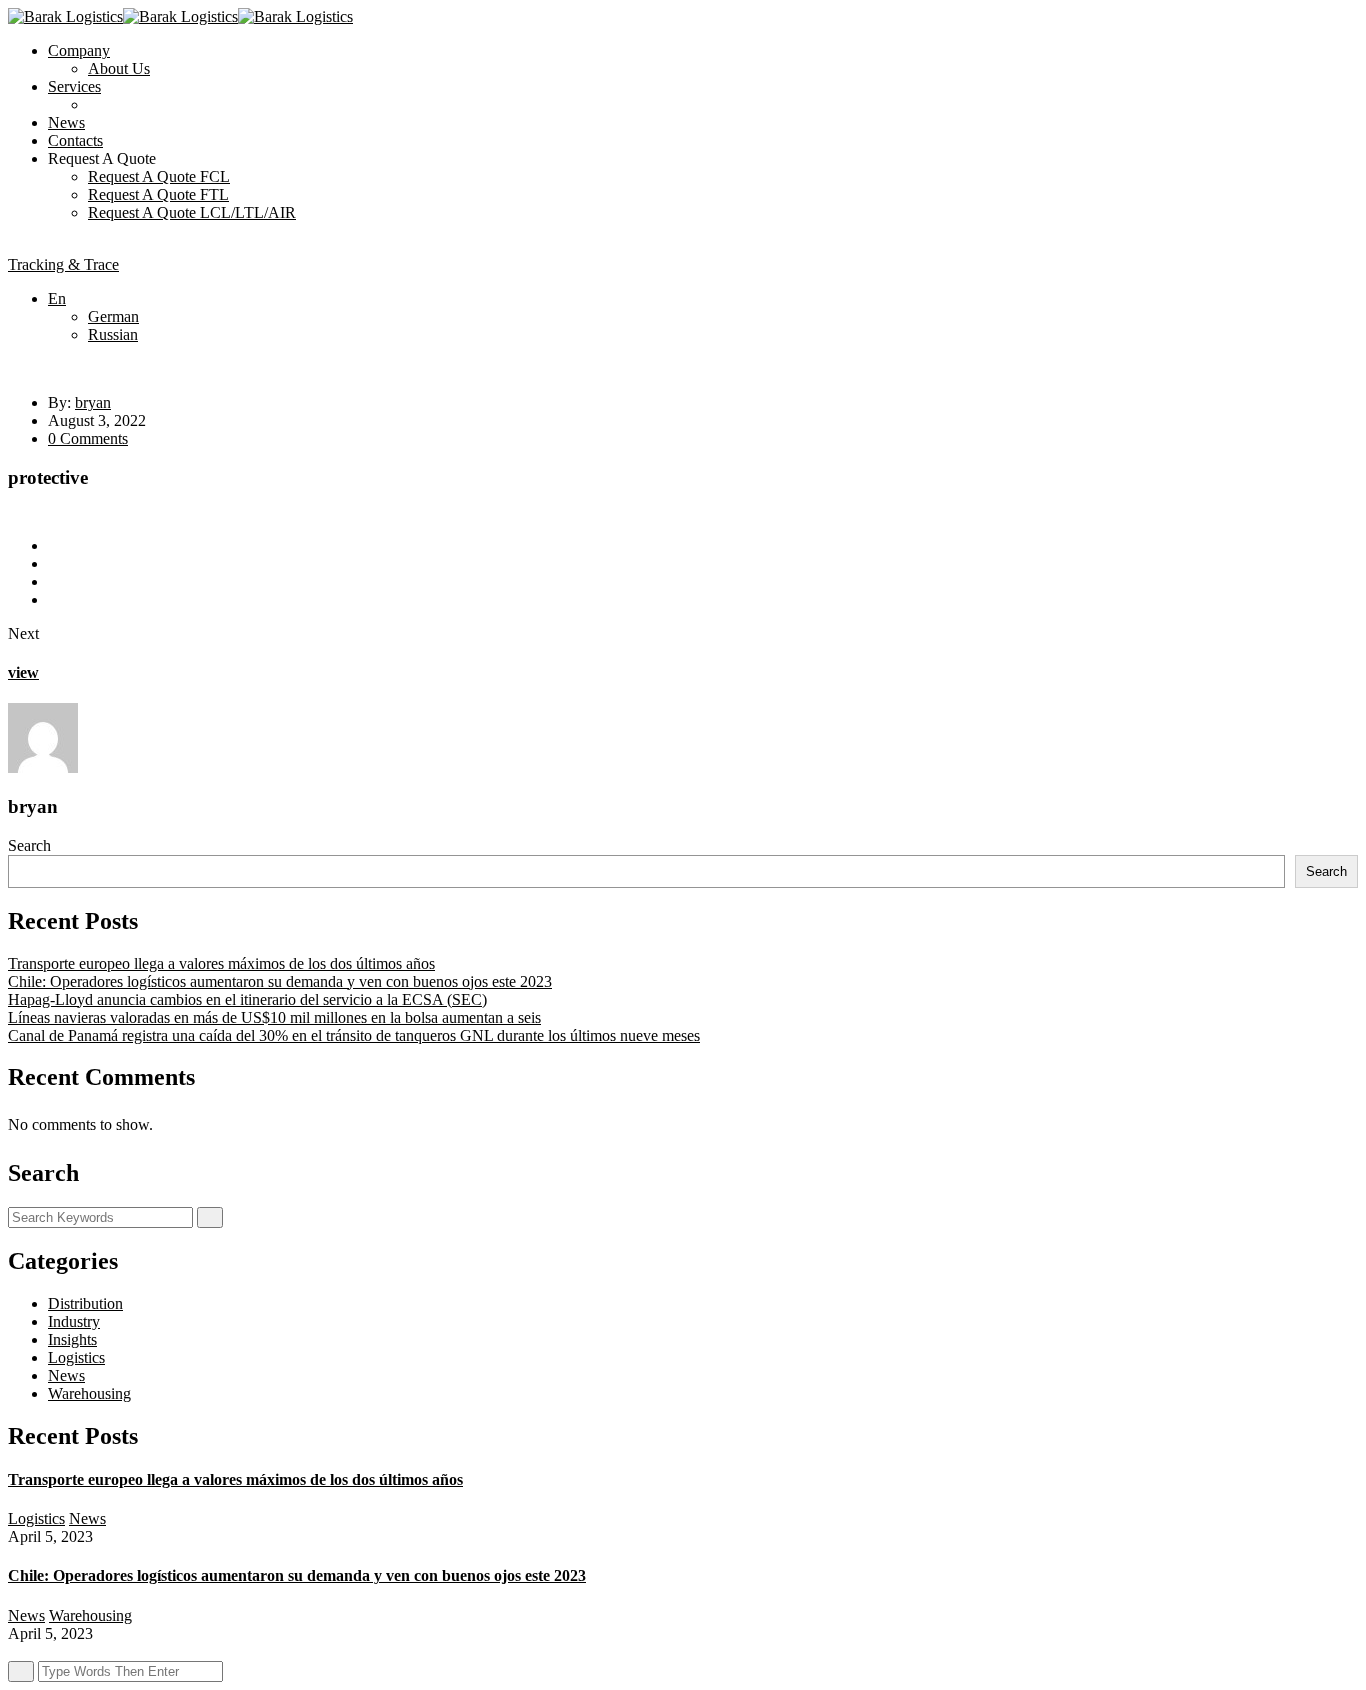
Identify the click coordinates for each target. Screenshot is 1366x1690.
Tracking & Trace (63, 264)
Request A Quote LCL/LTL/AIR (192, 212)
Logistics (76, 1357)
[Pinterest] (54, 599)
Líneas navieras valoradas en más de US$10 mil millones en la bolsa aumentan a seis (274, 1017)
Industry (74, 1321)
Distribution (85, 1303)
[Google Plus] (54, 581)
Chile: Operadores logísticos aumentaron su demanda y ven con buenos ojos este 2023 (280, 981)
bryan (93, 402)
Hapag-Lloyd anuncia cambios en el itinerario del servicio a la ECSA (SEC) (247, 999)
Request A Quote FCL (159, 176)
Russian (113, 334)
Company (79, 50)
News (66, 122)
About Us (119, 68)
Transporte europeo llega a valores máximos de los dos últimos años (221, 963)
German (113, 316)
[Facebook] (54, 545)
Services (74, 86)
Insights (72, 1339)
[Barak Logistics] (65, 16)
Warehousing (89, 1393)
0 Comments (88, 438)
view (23, 672)
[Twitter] (54, 563)
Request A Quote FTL (158, 194)
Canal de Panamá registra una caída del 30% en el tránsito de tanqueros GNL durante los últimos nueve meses (354, 1035)
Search (29, 845)
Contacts (75, 140)
